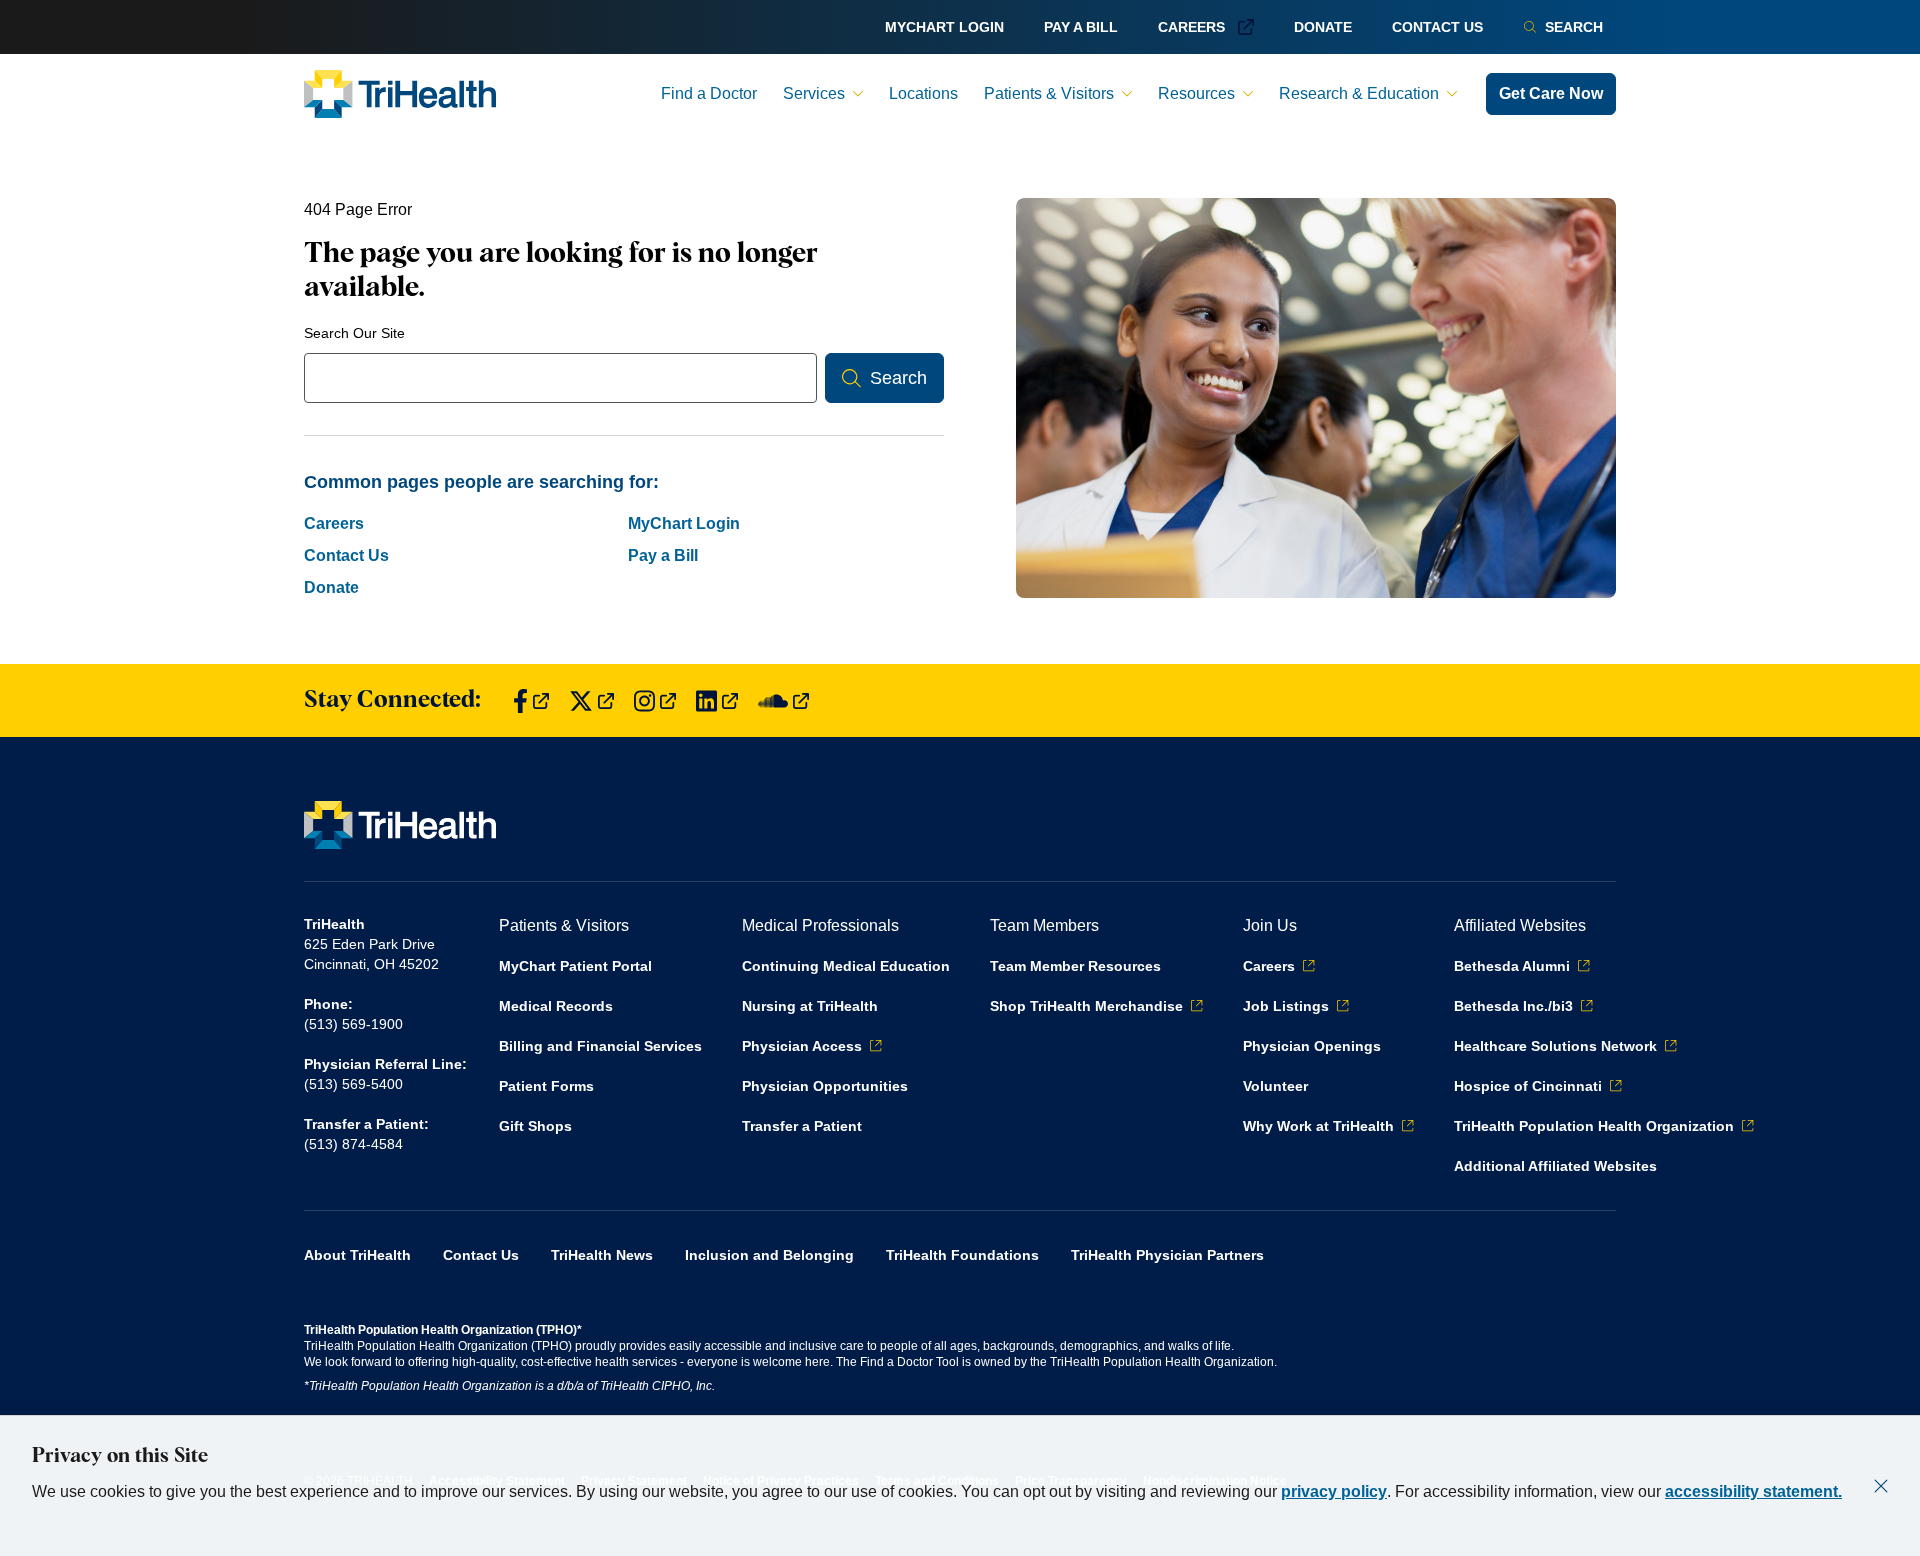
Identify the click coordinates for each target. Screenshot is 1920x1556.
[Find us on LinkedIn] (717, 700)
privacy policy (1334, 1491)
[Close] (1881, 1486)
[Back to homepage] (400, 94)
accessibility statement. (1753, 1491)
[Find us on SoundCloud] (783, 700)
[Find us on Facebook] (531, 700)
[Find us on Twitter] (591, 700)
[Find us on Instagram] (655, 700)
